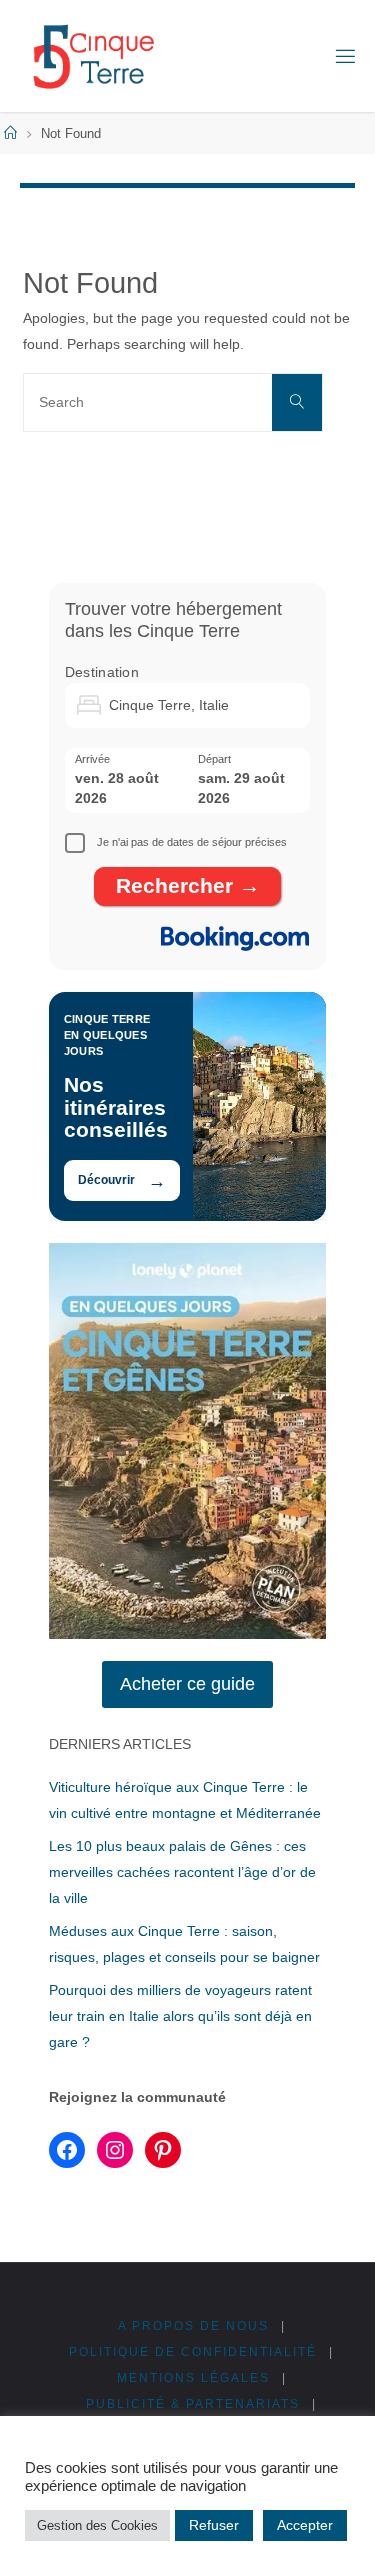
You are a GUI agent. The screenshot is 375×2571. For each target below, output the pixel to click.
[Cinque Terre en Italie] (93, 56)
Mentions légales (193, 2378)
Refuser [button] (214, 2525)
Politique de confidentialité (193, 2352)
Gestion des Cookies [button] (97, 2525)
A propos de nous (193, 2326)
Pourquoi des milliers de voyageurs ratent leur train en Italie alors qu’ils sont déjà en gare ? (180, 2016)
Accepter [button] (305, 2525)
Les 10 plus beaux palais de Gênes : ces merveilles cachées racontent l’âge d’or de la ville (182, 1872)
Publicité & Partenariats (193, 2404)
